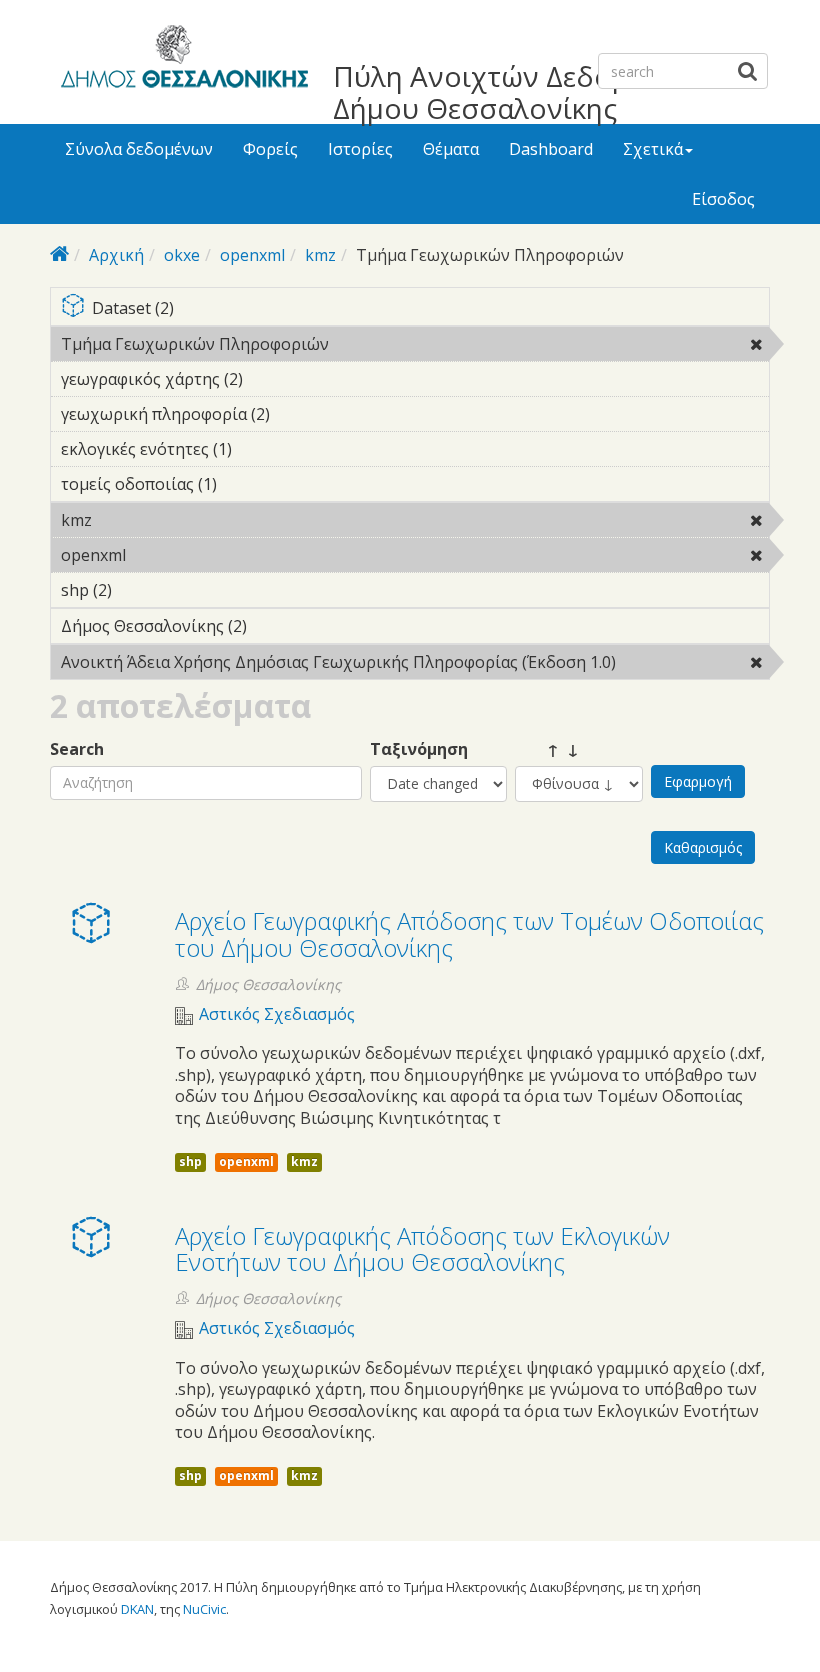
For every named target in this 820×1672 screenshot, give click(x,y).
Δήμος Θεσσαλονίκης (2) (278, 626)
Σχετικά (653, 149)
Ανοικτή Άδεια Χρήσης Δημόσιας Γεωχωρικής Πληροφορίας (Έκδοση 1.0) (405, 665)
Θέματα (451, 149)
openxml (252, 255)
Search (77, 749)
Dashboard (551, 149)
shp (190, 1161)
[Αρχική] (181, 60)
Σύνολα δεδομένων (139, 149)
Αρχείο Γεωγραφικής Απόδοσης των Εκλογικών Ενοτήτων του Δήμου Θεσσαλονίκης (422, 1248)
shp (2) (143, 590)
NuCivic (204, 1609)
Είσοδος (723, 199)
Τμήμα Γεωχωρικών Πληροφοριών (380, 344)
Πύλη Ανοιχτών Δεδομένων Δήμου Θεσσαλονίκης (514, 92)
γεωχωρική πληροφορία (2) (301, 414)
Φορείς (270, 149)
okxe (182, 255)
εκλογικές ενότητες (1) (263, 449)
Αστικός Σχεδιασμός (277, 1014)
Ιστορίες (360, 149)
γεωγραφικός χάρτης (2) (274, 379)
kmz (320, 255)
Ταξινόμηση (419, 749)
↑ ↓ (547, 749)
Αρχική (116, 255)
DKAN (137, 1609)
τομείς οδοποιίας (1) (248, 484)
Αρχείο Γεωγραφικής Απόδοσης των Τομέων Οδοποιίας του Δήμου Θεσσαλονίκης (469, 933)
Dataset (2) (422, 309)
